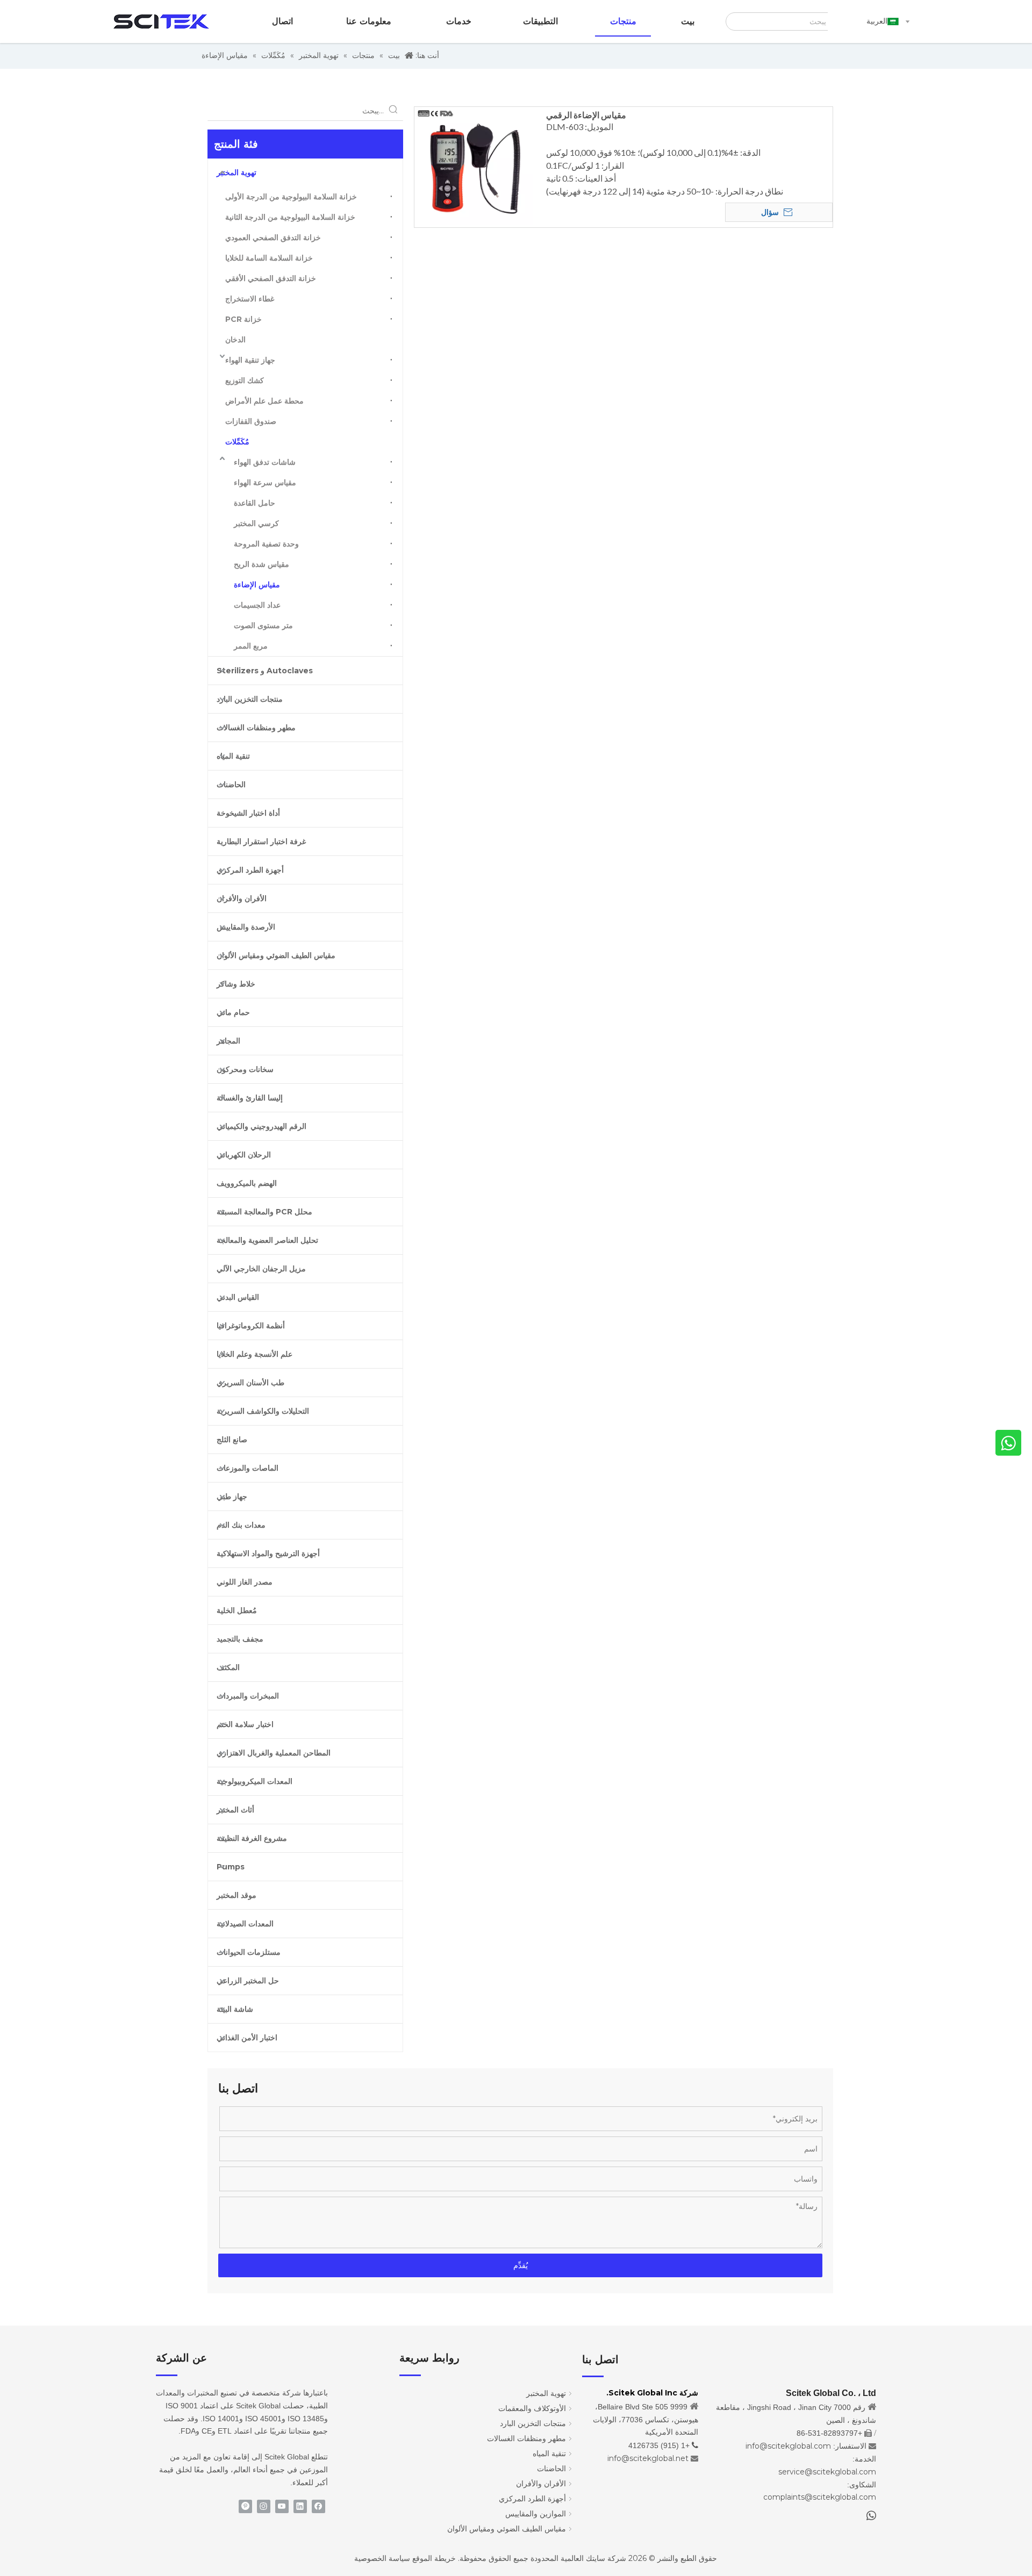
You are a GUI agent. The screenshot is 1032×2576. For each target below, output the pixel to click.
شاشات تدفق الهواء (265, 462)
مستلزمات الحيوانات (249, 1952)
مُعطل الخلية (237, 1610)
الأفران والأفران (242, 898)
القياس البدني (238, 1297)
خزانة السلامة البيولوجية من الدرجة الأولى (291, 197)
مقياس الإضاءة (257, 585)
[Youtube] (282, 2506)
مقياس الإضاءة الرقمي (586, 115)
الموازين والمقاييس (536, 2514)
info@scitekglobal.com (788, 2446)
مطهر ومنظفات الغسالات (256, 728)
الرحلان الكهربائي (244, 1155)
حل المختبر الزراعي (248, 1981)
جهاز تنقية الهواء (250, 360)
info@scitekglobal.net (648, 2458)
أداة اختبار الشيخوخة (248, 813)
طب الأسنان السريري (250, 1383)
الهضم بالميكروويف (247, 1183)
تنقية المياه (233, 756)
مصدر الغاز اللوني (245, 1582)
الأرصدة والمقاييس (246, 927)
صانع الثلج (232, 1440)
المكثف (228, 1667)
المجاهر (228, 1041)
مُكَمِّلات (237, 442)
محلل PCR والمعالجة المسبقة (264, 1212)
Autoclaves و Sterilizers (265, 671)
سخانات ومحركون (245, 1069)
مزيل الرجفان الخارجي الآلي (261, 1269)
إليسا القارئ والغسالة (250, 1098)
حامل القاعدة (255, 503)
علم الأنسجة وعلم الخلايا (255, 1354)
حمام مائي (233, 1012)
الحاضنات (231, 785)
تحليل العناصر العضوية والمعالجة (267, 1240)
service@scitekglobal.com (827, 2472)
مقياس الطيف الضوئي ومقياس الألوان (276, 955)
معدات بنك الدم (241, 1525)
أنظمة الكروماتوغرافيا (251, 1326)
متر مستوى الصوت (263, 625)
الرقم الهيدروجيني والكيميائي (261, 1126)
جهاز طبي (232, 1496)
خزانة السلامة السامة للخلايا (269, 258)
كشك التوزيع (245, 380)
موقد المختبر (236, 1895)
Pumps (231, 1867)
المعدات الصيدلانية (245, 1924)
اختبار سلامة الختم (245, 1724)
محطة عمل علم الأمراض (264, 401)
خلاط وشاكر (236, 984)
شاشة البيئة (235, 2009)
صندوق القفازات (251, 421)
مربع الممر (251, 646)
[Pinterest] (245, 2506)
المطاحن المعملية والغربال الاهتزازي (274, 1753)
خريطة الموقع (434, 2558)
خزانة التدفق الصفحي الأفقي (271, 278)
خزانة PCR (243, 319)
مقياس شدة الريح (261, 564)
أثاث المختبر (235, 1810)
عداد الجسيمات (257, 605)
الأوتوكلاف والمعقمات (532, 2408)
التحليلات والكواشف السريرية (263, 1411)
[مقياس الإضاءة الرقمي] (474, 165)
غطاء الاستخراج (250, 299)
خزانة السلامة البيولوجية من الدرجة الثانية (290, 217)
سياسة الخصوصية (382, 2558)
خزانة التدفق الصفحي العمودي (273, 238)
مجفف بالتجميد (240, 1639)
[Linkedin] (300, 2506)
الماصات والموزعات (248, 1468)
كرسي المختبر (256, 523)
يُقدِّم (521, 2265)
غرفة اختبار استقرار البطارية (261, 841)
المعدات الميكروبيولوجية (255, 1781)
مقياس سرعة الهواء (265, 483)
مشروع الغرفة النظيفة (252, 1838)
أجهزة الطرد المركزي (250, 870)
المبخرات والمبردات (248, 1696)
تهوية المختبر (236, 172)
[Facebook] (318, 2506)
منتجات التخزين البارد (250, 699)
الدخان (235, 340)
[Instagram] (264, 2506)
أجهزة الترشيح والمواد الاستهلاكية (268, 1553)
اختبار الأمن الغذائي (247, 2038)
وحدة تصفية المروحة (266, 544)
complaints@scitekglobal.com (820, 2497)
